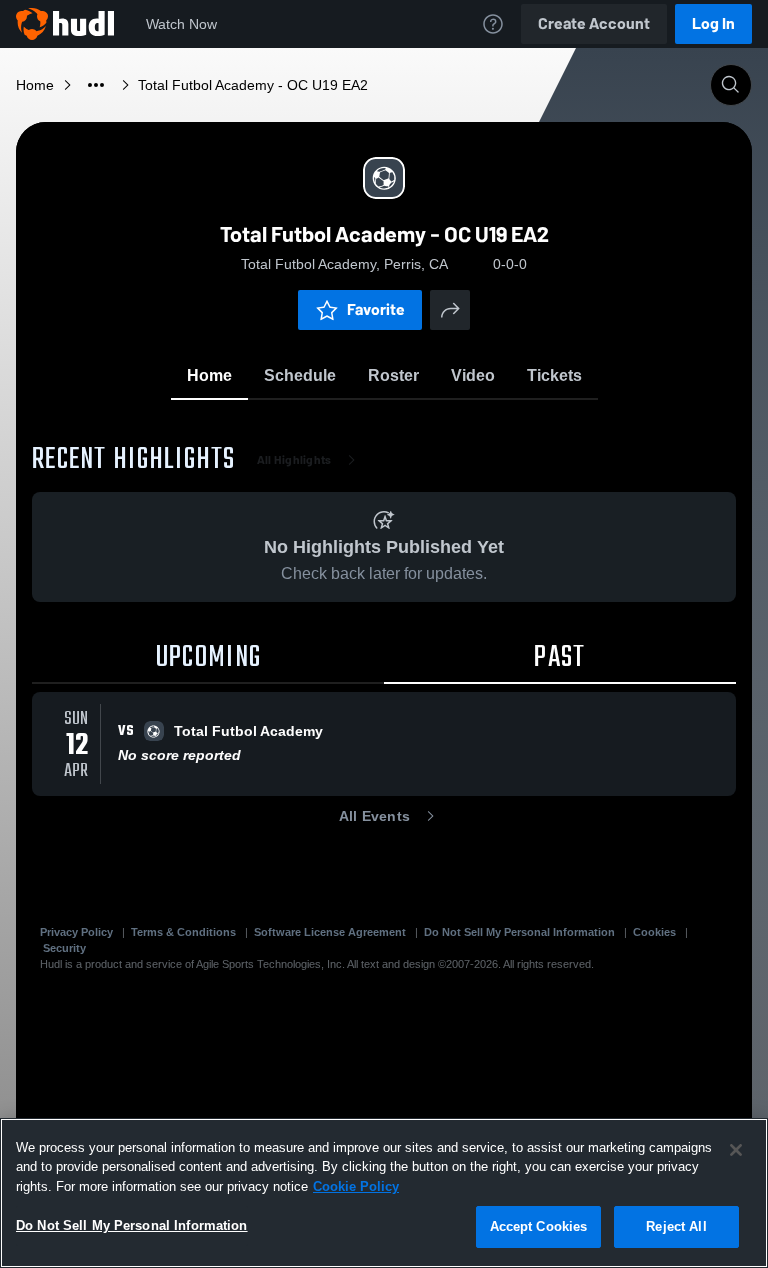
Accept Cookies (539, 1226)
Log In (713, 23)
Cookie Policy (356, 1186)
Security (64, 948)
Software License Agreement (330, 932)
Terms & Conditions (183, 932)
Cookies (654, 932)
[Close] (736, 1150)
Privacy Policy (76, 932)
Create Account (594, 23)
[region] (384, 1193)
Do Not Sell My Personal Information (519, 932)
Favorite (376, 309)
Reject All (676, 1226)
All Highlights (294, 460)
